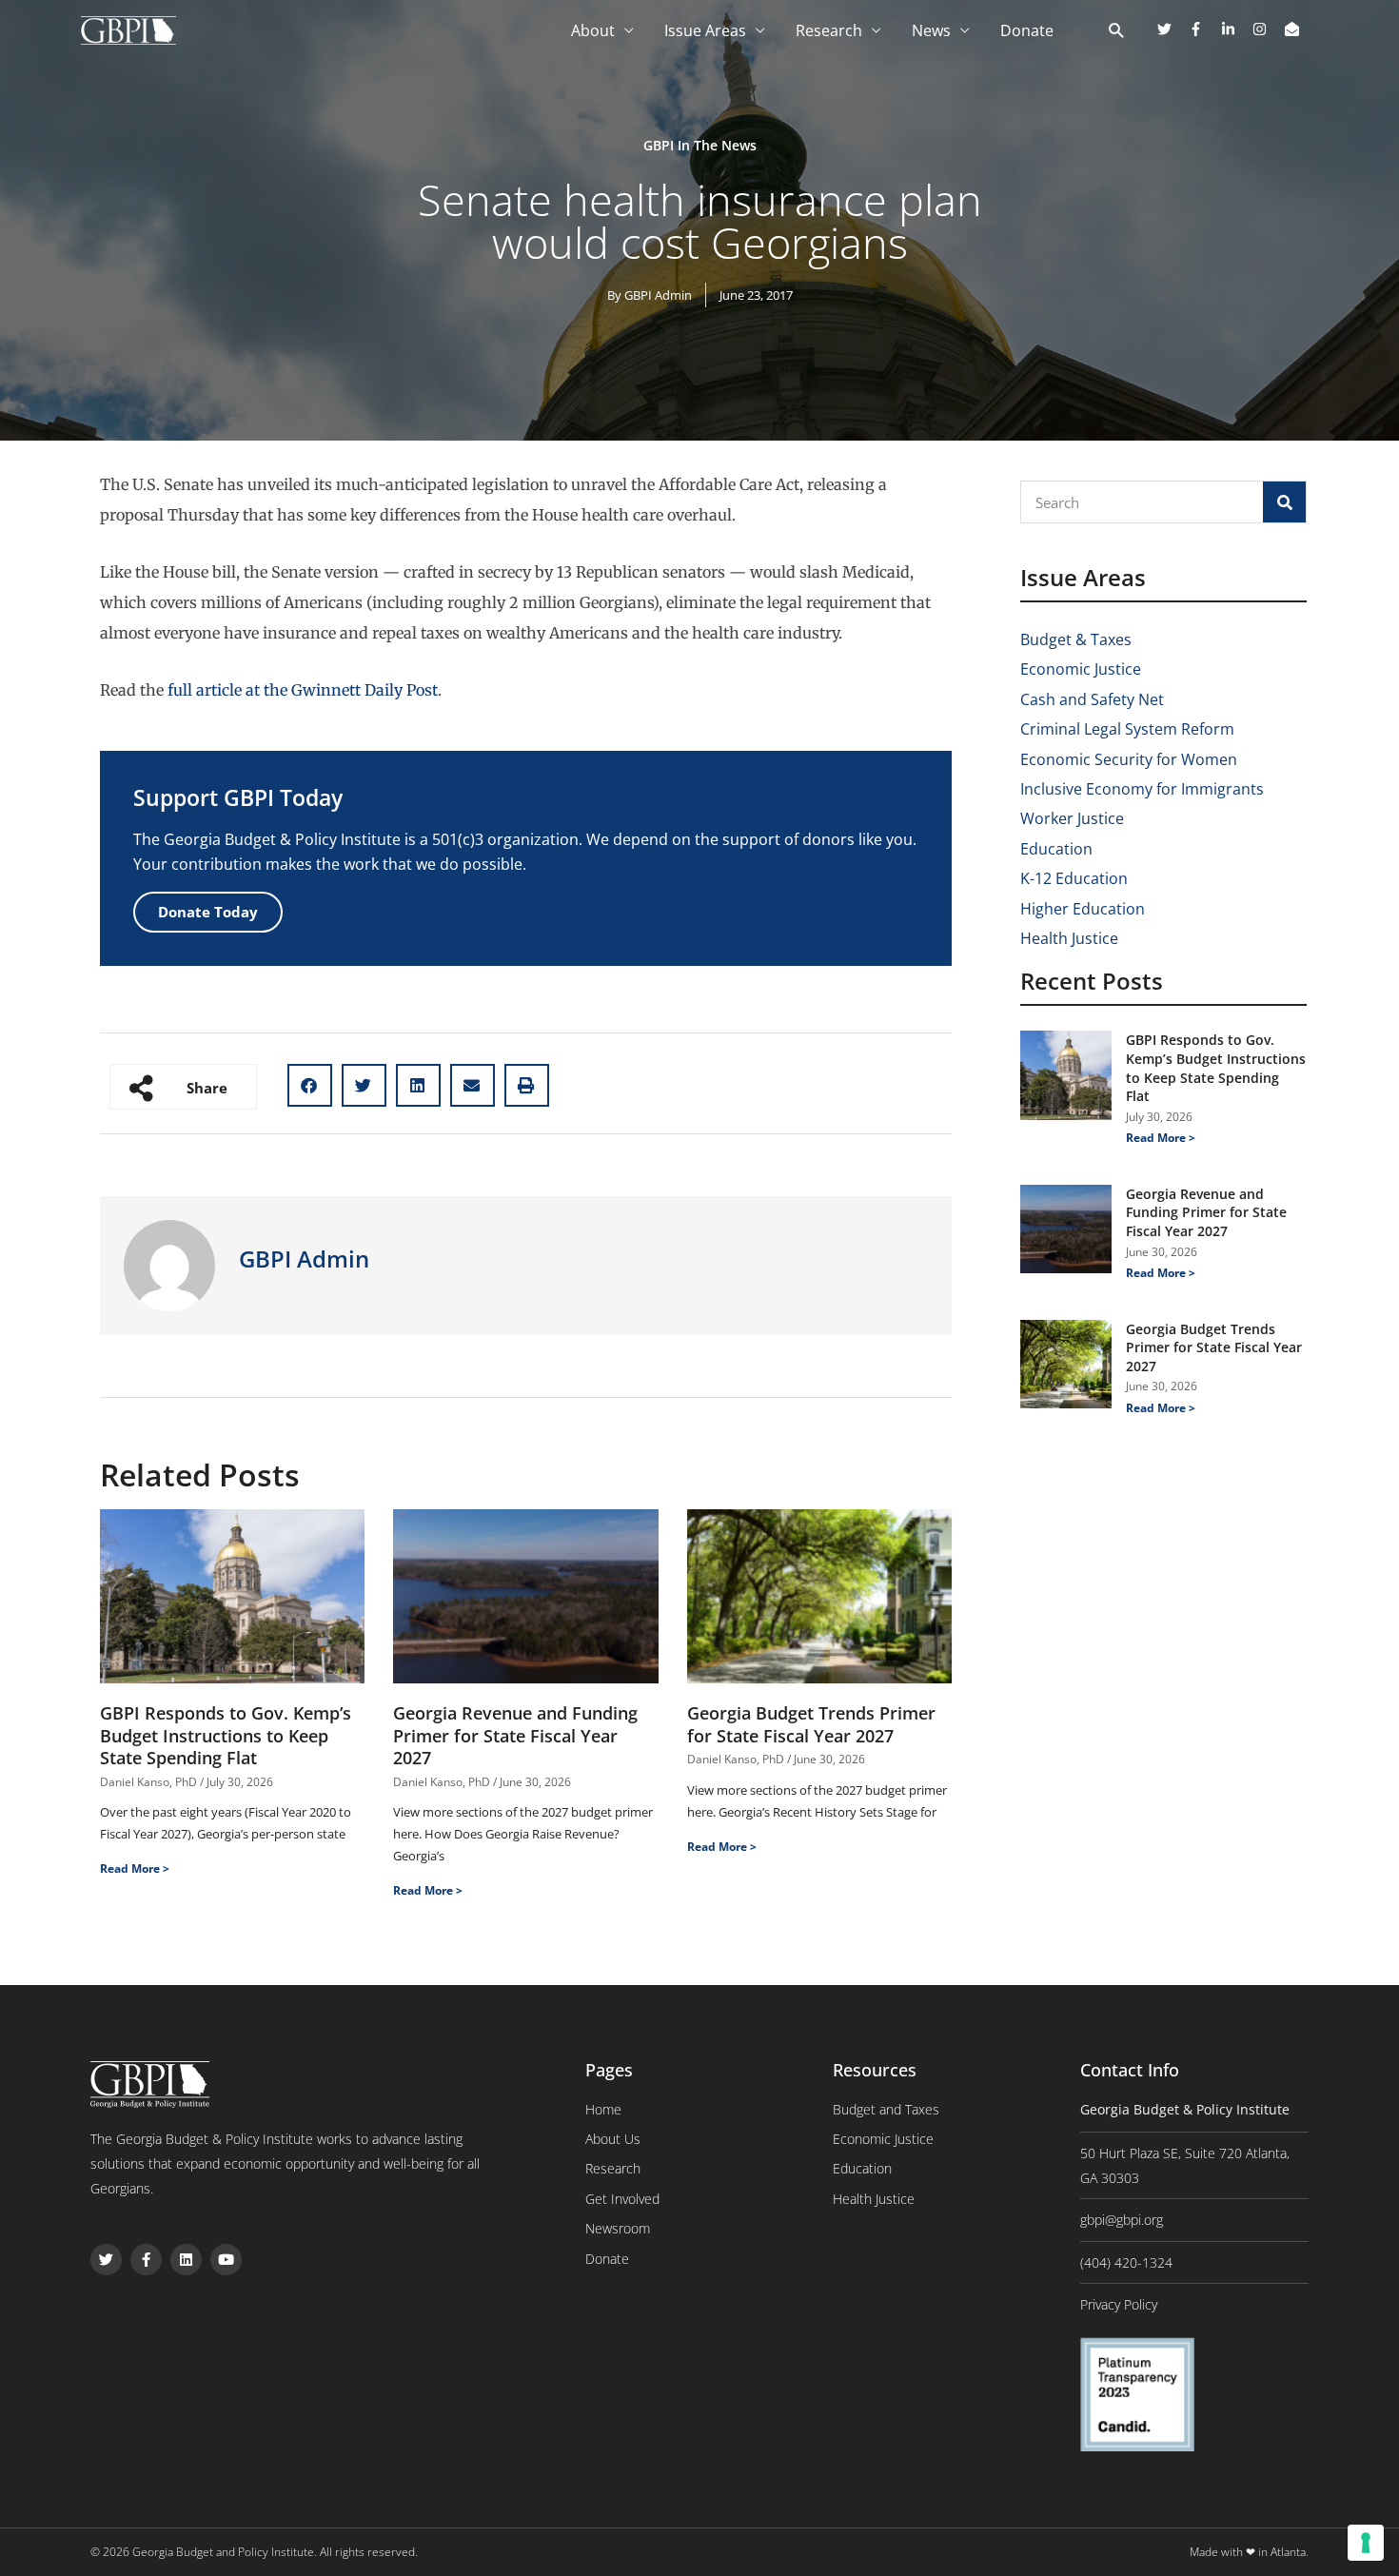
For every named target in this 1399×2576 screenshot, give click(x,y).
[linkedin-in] (1235, 29)
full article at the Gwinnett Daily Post (303, 690)
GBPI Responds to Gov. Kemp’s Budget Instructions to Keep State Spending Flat (226, 1735)
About (593, 30)
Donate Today (208, 912)
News (931, 30)
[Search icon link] (1117, 31)
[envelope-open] (1294, 29)
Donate (1027, 30)
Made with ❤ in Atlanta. (1249, 2552)
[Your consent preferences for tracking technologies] (1366, 2543)
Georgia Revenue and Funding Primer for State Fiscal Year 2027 (515, 1735)
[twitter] (1172, 29)
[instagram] (1267, 29)
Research (829, 30)
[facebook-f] (1203, 29)
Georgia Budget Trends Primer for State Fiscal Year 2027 (811, 1724)
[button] (310, 1085)
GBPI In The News (700, 145)
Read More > (135, 1868)
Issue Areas (705, 30)
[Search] (1284, 502)
